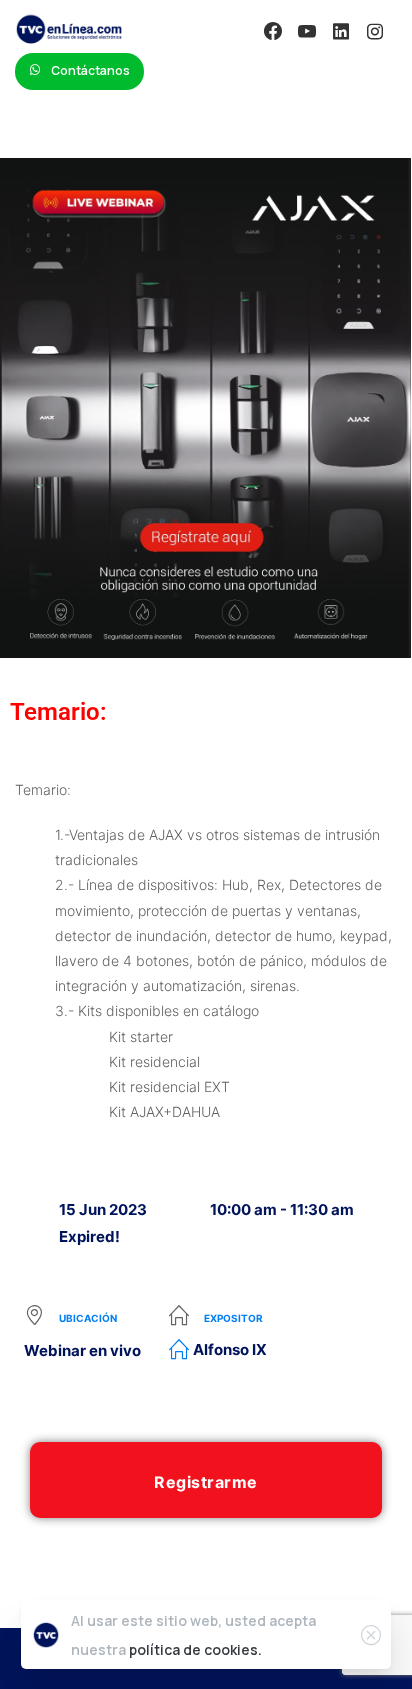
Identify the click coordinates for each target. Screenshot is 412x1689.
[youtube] (307, 31)
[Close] (371, 1635)
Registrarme (206, 1482)
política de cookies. (195, 1649)
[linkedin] (341, 31)
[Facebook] (273, 31)
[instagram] (375, 31)
